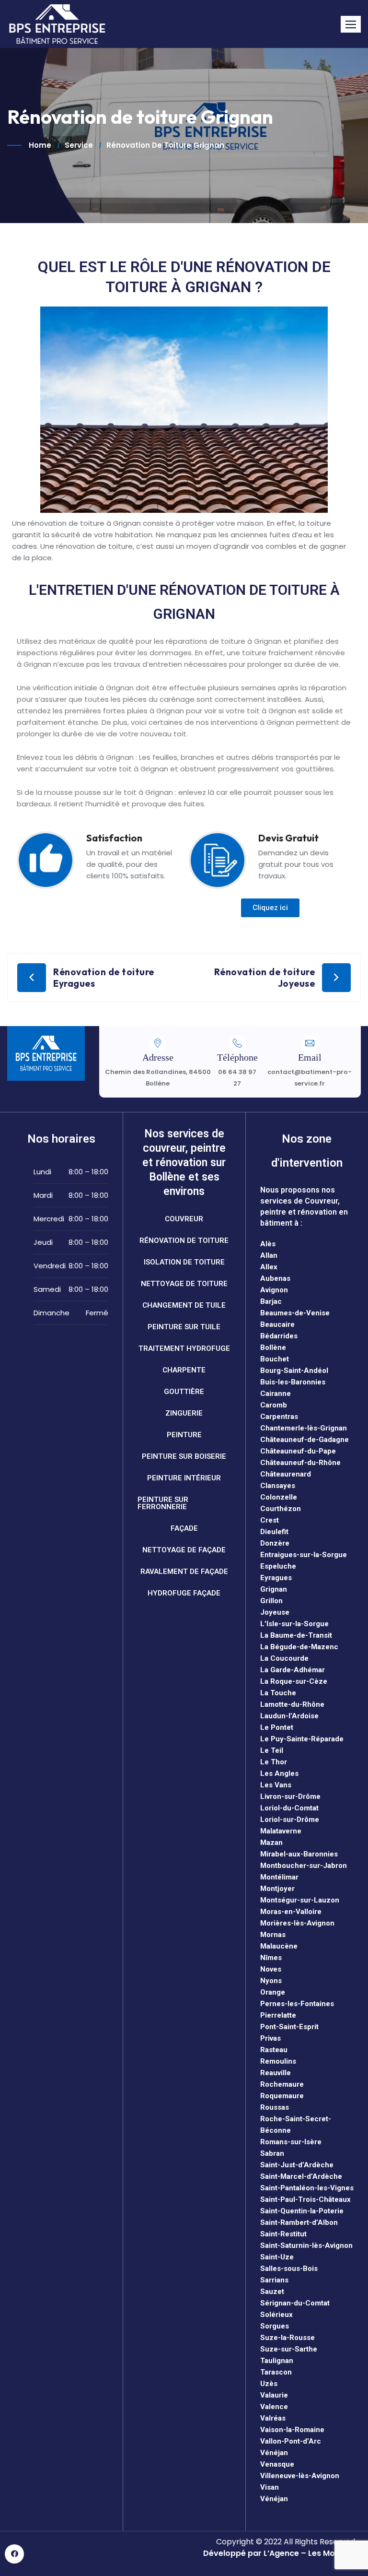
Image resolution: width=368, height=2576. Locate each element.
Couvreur (184, 1219)
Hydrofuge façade (184, 1593)
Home (40, 145)
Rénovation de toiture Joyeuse (265, 978)
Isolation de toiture (184, 1262)
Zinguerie (184, 1413)
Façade (184, 1528)
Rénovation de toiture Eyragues (104, 978)
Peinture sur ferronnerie (163, 1503)
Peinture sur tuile (184, 1327)
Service (79, 145)
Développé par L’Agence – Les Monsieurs (283, 2553)
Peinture (184, 1435)
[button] (351, 24)
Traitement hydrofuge (184, 1348)
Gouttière (184, 1392)
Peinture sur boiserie (184, 1456)
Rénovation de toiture (184, 1241)
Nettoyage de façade (184, 1550)
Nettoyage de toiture (184, 1284)
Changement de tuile (184, 1305)
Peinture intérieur (184, 1478)
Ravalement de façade (184, 1572)
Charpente (184, 1370)
